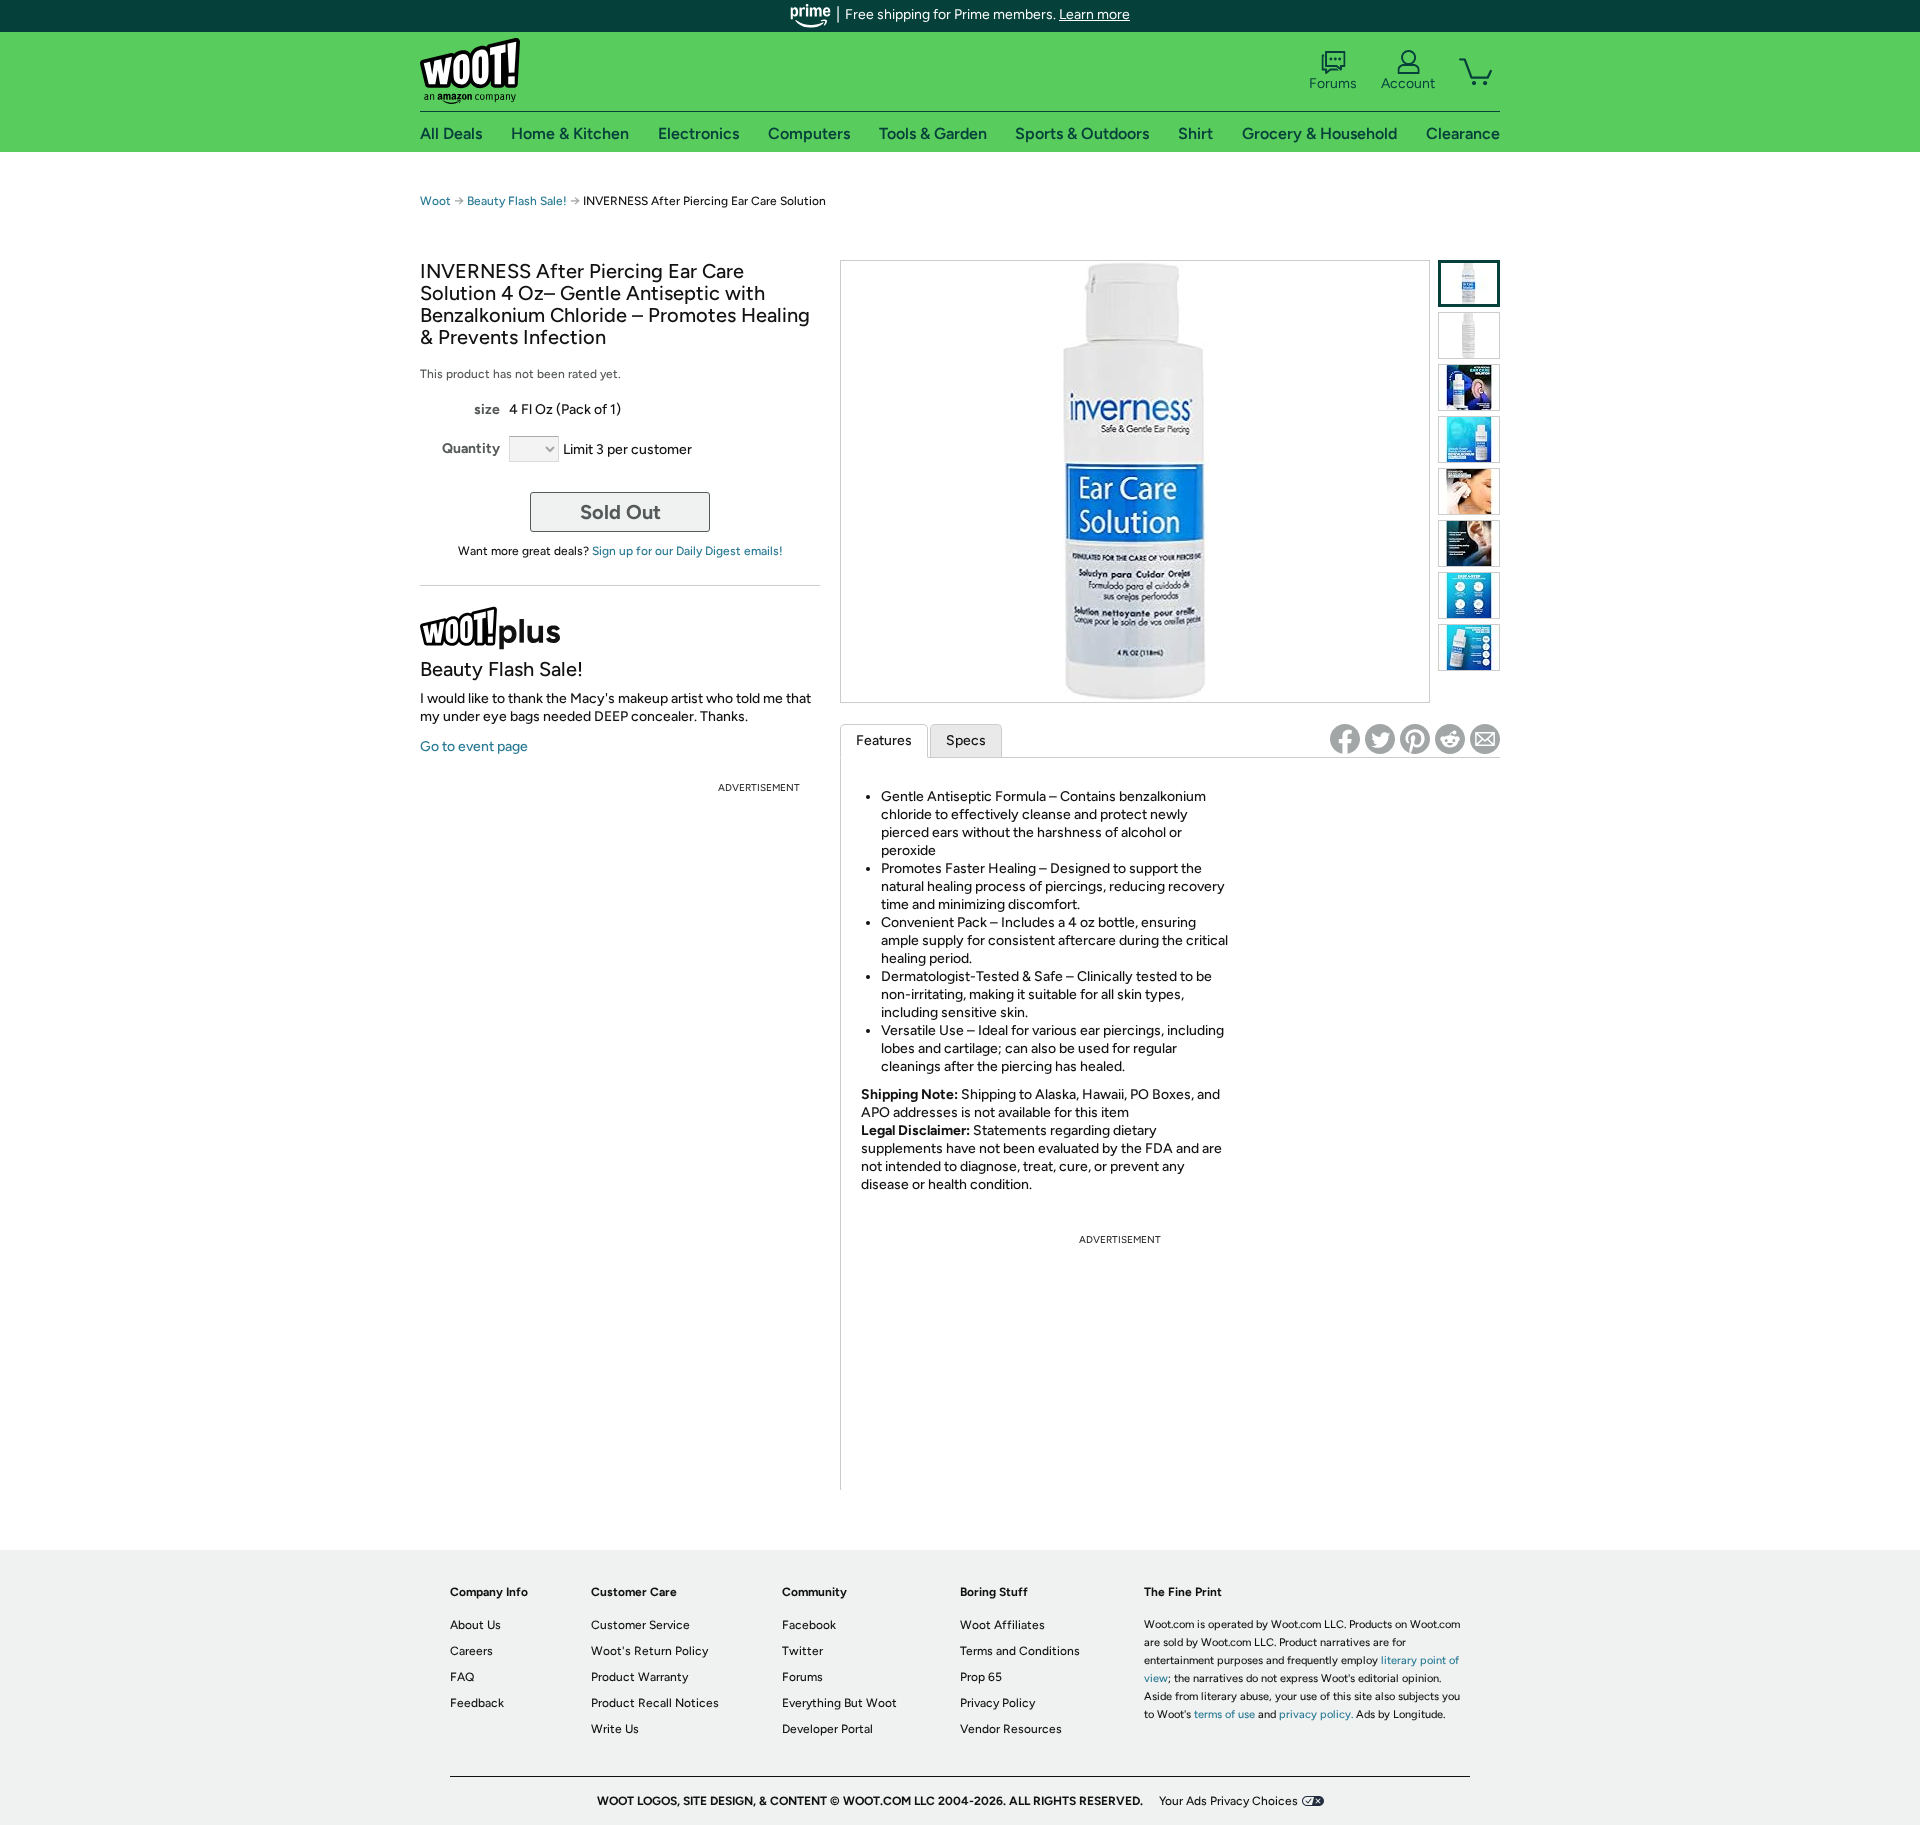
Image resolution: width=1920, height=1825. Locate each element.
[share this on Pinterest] (1415, 739)
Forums (1333, 83)
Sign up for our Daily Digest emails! (687, 551)
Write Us (615, 1729)
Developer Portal (827, 1729)
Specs (966, 740)
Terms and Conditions (1020, 1651)
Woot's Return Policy (649, 1651)
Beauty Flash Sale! (517, 201)
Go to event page (474, 746)
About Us (475, 1625)
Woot (435, 201)
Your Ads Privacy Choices (1228, 1801)
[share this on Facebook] (1345, 739)
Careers (471, 1651)
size (487, 409)
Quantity (471, 448)
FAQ (462, 1677)
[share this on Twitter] (1380, 739)
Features (884, 740)
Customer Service (640, 1625)
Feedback (477, 1703)
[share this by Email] (1485, 739)
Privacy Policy (997, 1703)
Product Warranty (639, 1677)
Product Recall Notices (655, 1703)
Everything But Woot (839, 1703)
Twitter (802, 1651)
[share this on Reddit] (1450, 739)
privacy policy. (1316, 1714)
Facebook (809, 1625)
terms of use (1224, 1714)
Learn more (1094, 14)
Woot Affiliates (1002, 1625)
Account (1408, 83)
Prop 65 (981, 1677)
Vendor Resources (1011, 1729)
